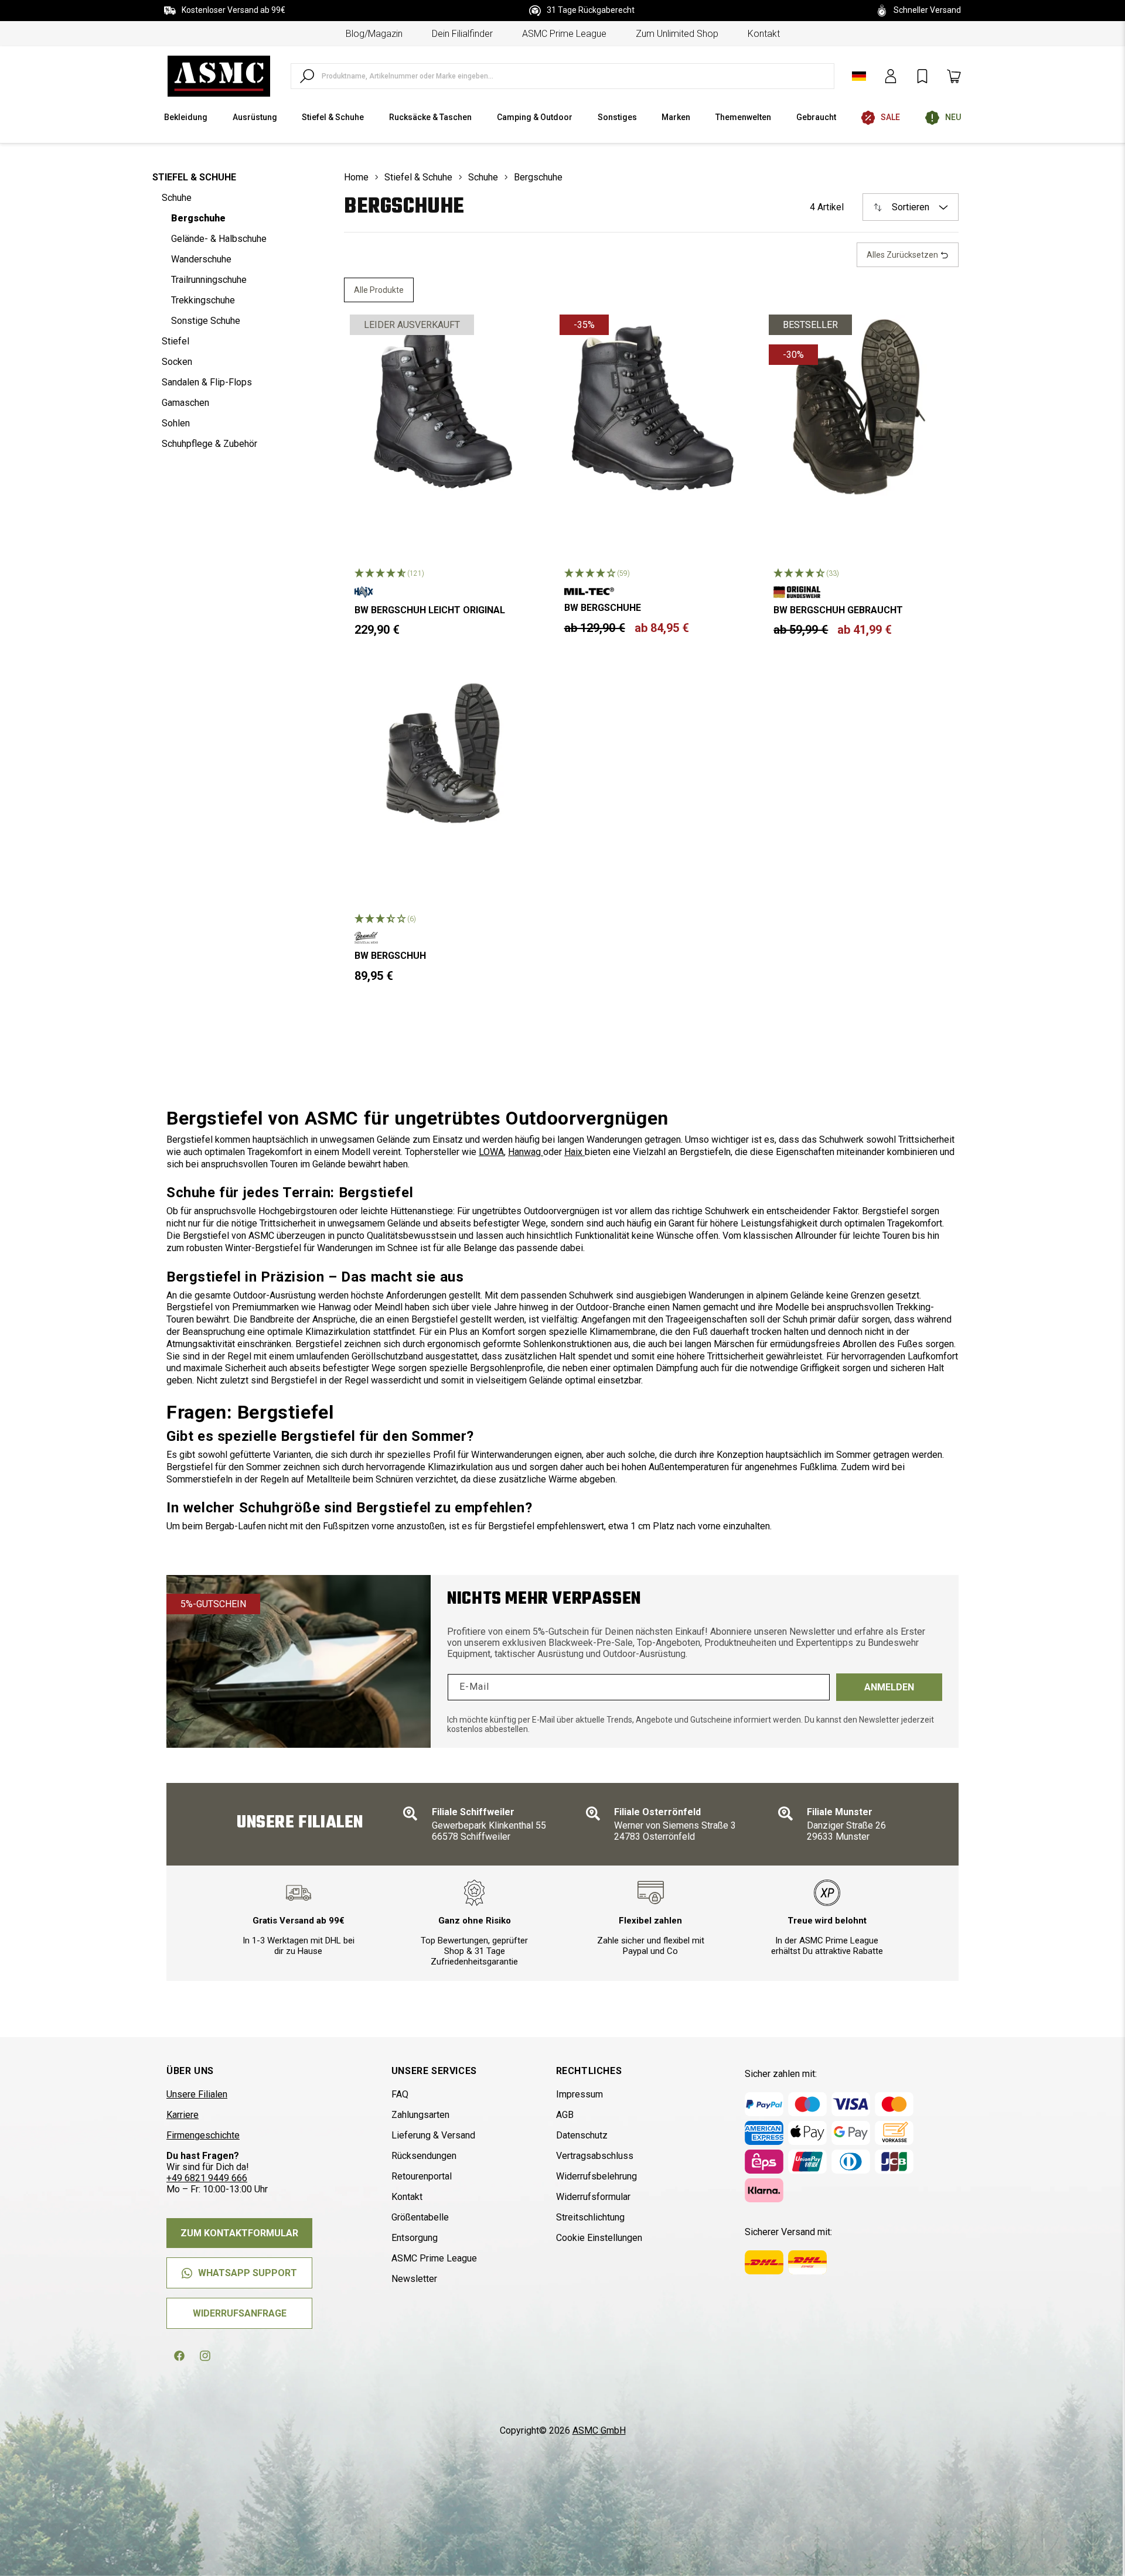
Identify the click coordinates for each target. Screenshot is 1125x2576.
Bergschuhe (198, 218)
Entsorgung (415, 2238)
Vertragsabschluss (595, 2156)
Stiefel (175, 341)
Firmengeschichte (203, 2135)
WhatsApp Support (248, 2273)
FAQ (400, 2094)
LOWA (491, 1152)
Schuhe (177, 198)
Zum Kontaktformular (239, 2233)
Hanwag (526, 1152)
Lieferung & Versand (433, 2135)
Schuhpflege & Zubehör (209, 444)
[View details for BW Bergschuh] (443, 753)
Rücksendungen (424, 2156)
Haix (575, 1152)
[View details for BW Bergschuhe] (653, 408)
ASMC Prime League (564, 34)
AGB (565, 2115)
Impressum (579, 2094)
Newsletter (414, 2279)
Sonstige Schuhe (206, 321)
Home (356, 177)
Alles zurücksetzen (903, 255)
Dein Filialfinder (462, 34)
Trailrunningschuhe (209, 280)
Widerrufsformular (593, 2197)
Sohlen (176, 423)
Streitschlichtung (590, 2217)
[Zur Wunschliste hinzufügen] (517, 333)
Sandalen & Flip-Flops (207, 382)
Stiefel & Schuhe (194, 177)
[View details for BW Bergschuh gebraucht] (862, 408)
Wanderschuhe (201, 259)
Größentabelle (420, 2217)
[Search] (307, 76)
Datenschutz (582, 2135)
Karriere (183, 2115)
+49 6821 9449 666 (207, 2178)
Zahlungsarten (420, 2115)
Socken (177, 362)
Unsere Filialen (197, 2094)
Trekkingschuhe (203, 300)
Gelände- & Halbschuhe (219, 239)
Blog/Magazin (374, 34)
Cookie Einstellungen (599, 2238)
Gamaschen (185, 403)
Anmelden (889, 1687)
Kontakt (764, 34)
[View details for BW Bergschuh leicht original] (443, 408)
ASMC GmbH (599, 2430)
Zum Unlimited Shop (677, 34)
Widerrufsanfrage (240, 2313)
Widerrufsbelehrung (596, 2176)
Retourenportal (422, 2176)
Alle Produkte (379, 290)
